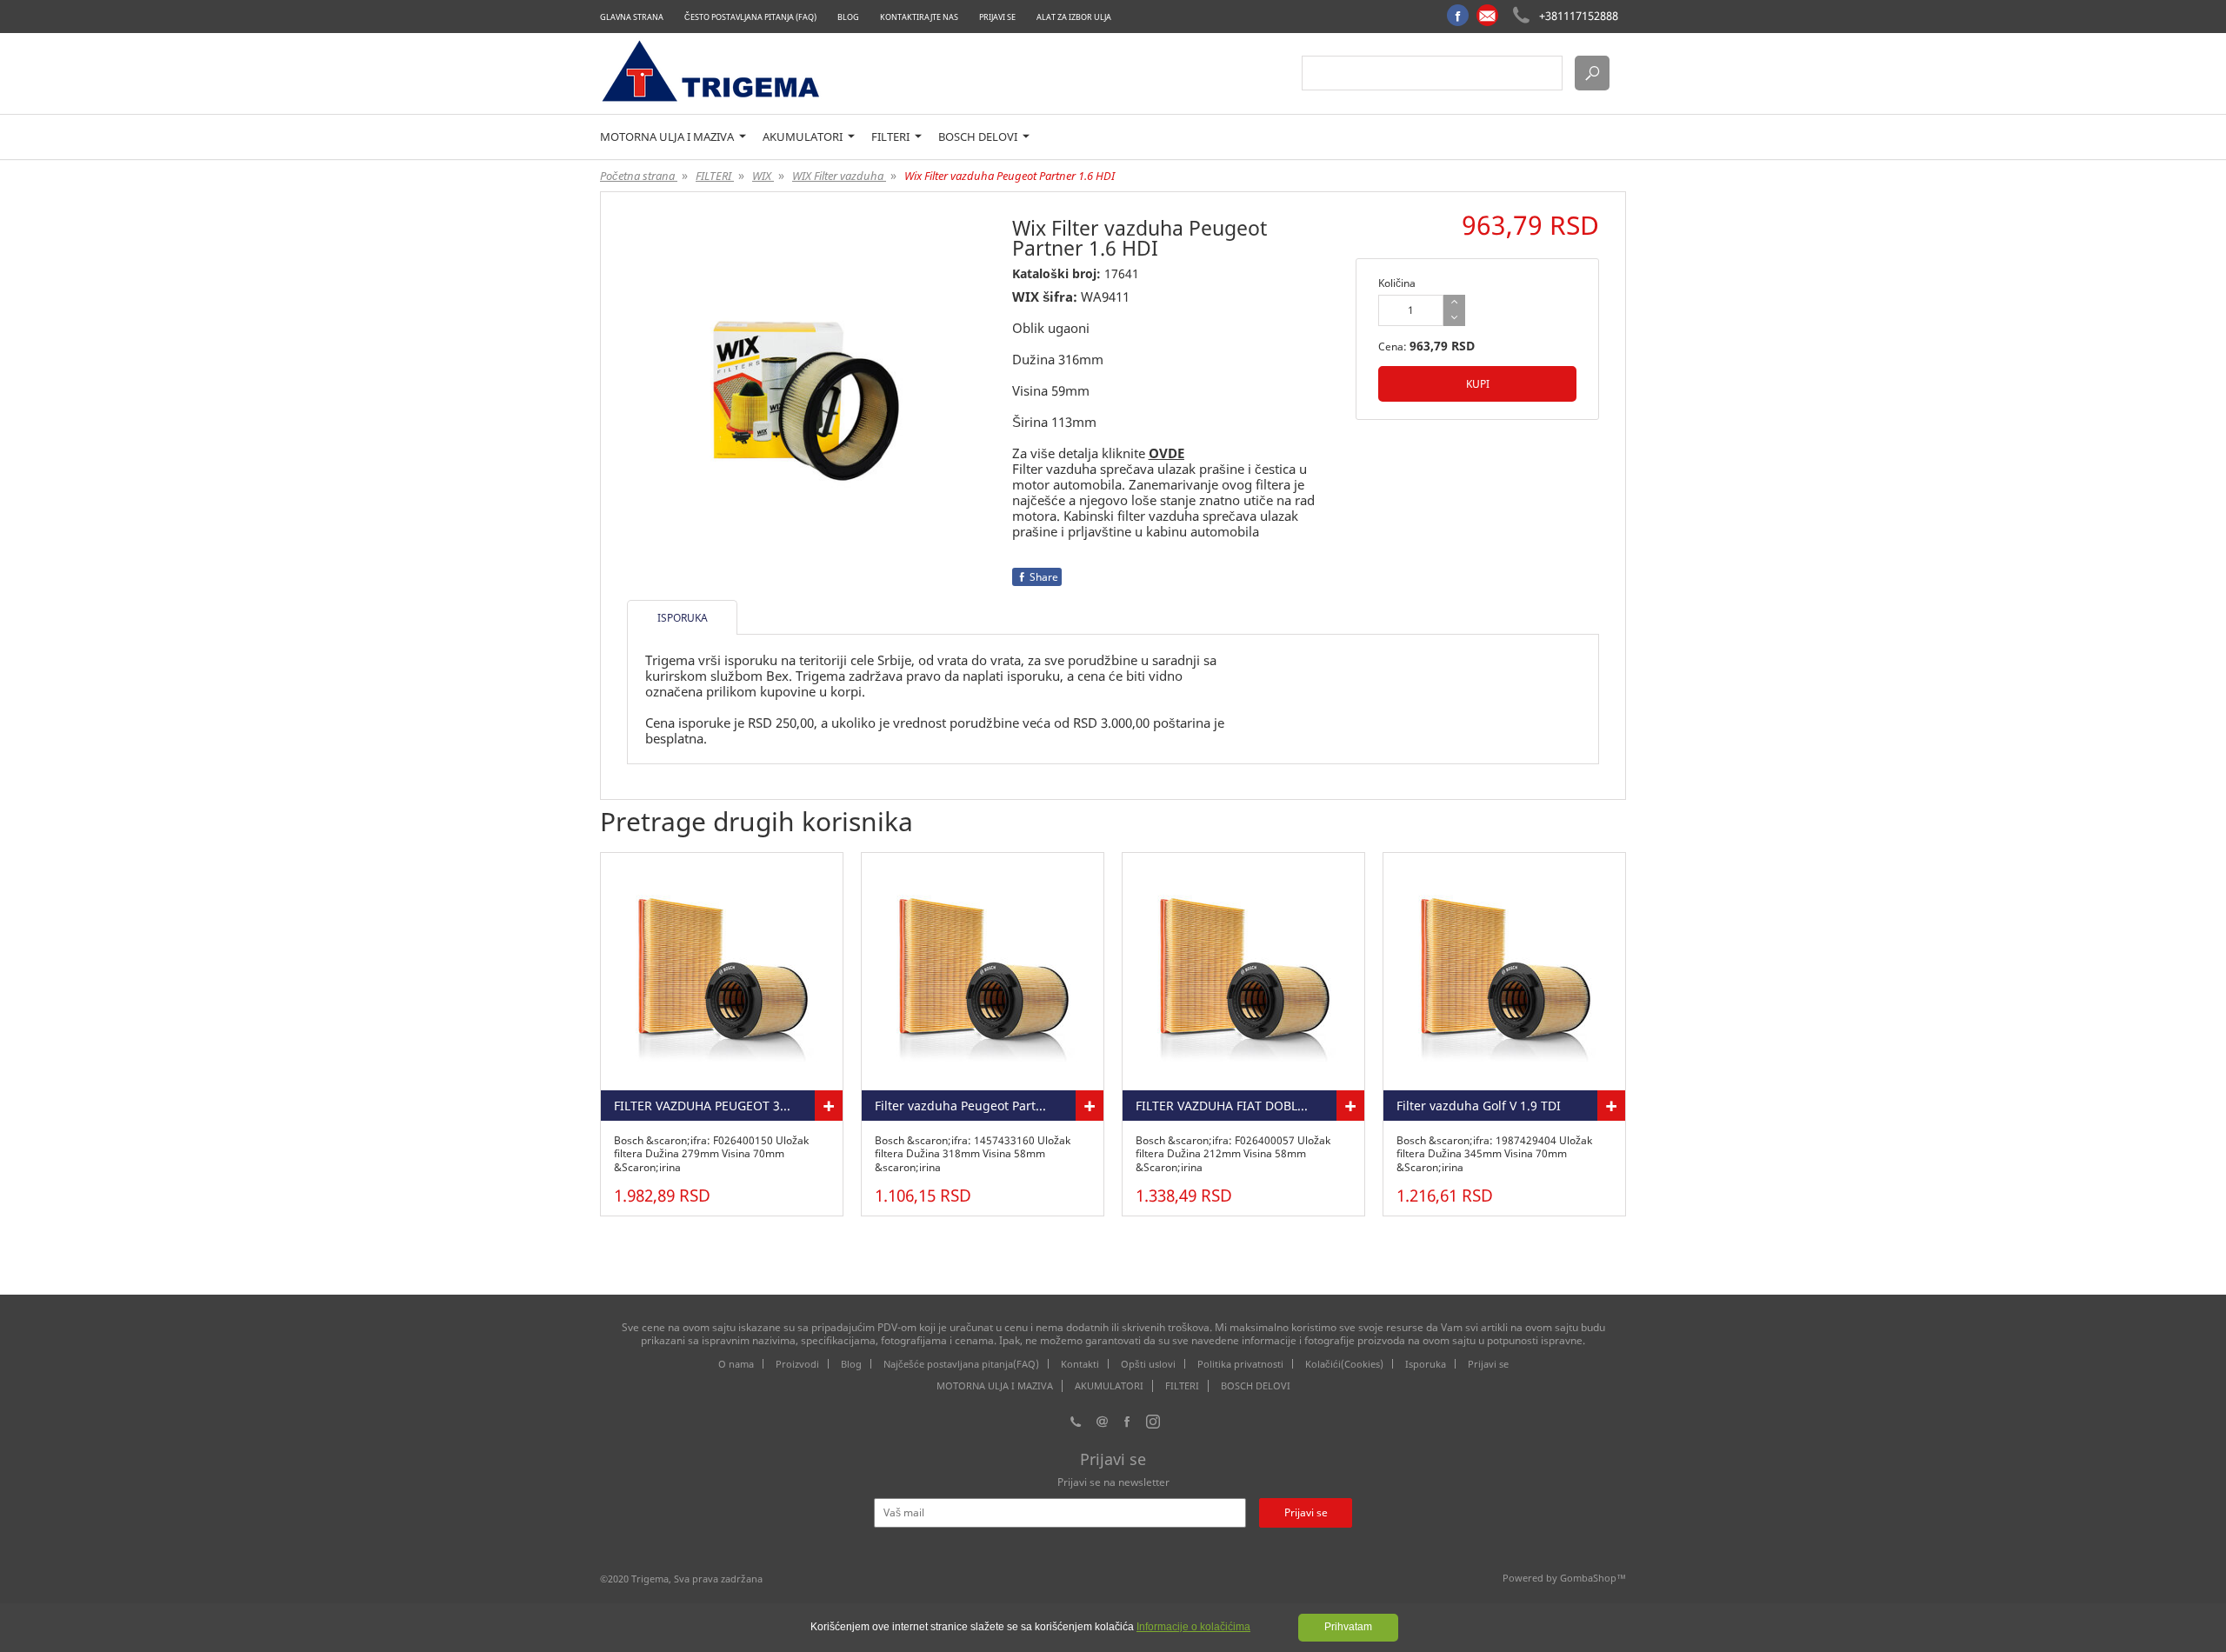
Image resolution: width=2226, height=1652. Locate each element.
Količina (1397, 283)
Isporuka (1426, 1364)
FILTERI (892, 137)
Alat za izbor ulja (1074, 17)
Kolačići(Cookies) (1344, 1364)
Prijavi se (997, 17)
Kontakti (1080, 1364)
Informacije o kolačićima (1193, 1627)
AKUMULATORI (804, 137)
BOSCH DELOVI (979, 137)
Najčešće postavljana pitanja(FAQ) (961, 1364)
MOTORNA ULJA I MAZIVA (668, 137)
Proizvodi (797, 1364)
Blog (848, 17)
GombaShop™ (1593, 1578)
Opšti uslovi (1148, 1364)
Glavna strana (632, 17)
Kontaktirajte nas (919, 17)
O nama (736, 1364)
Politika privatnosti (1240, 1364)
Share (1044, 577)
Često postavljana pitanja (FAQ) (750, 17)
